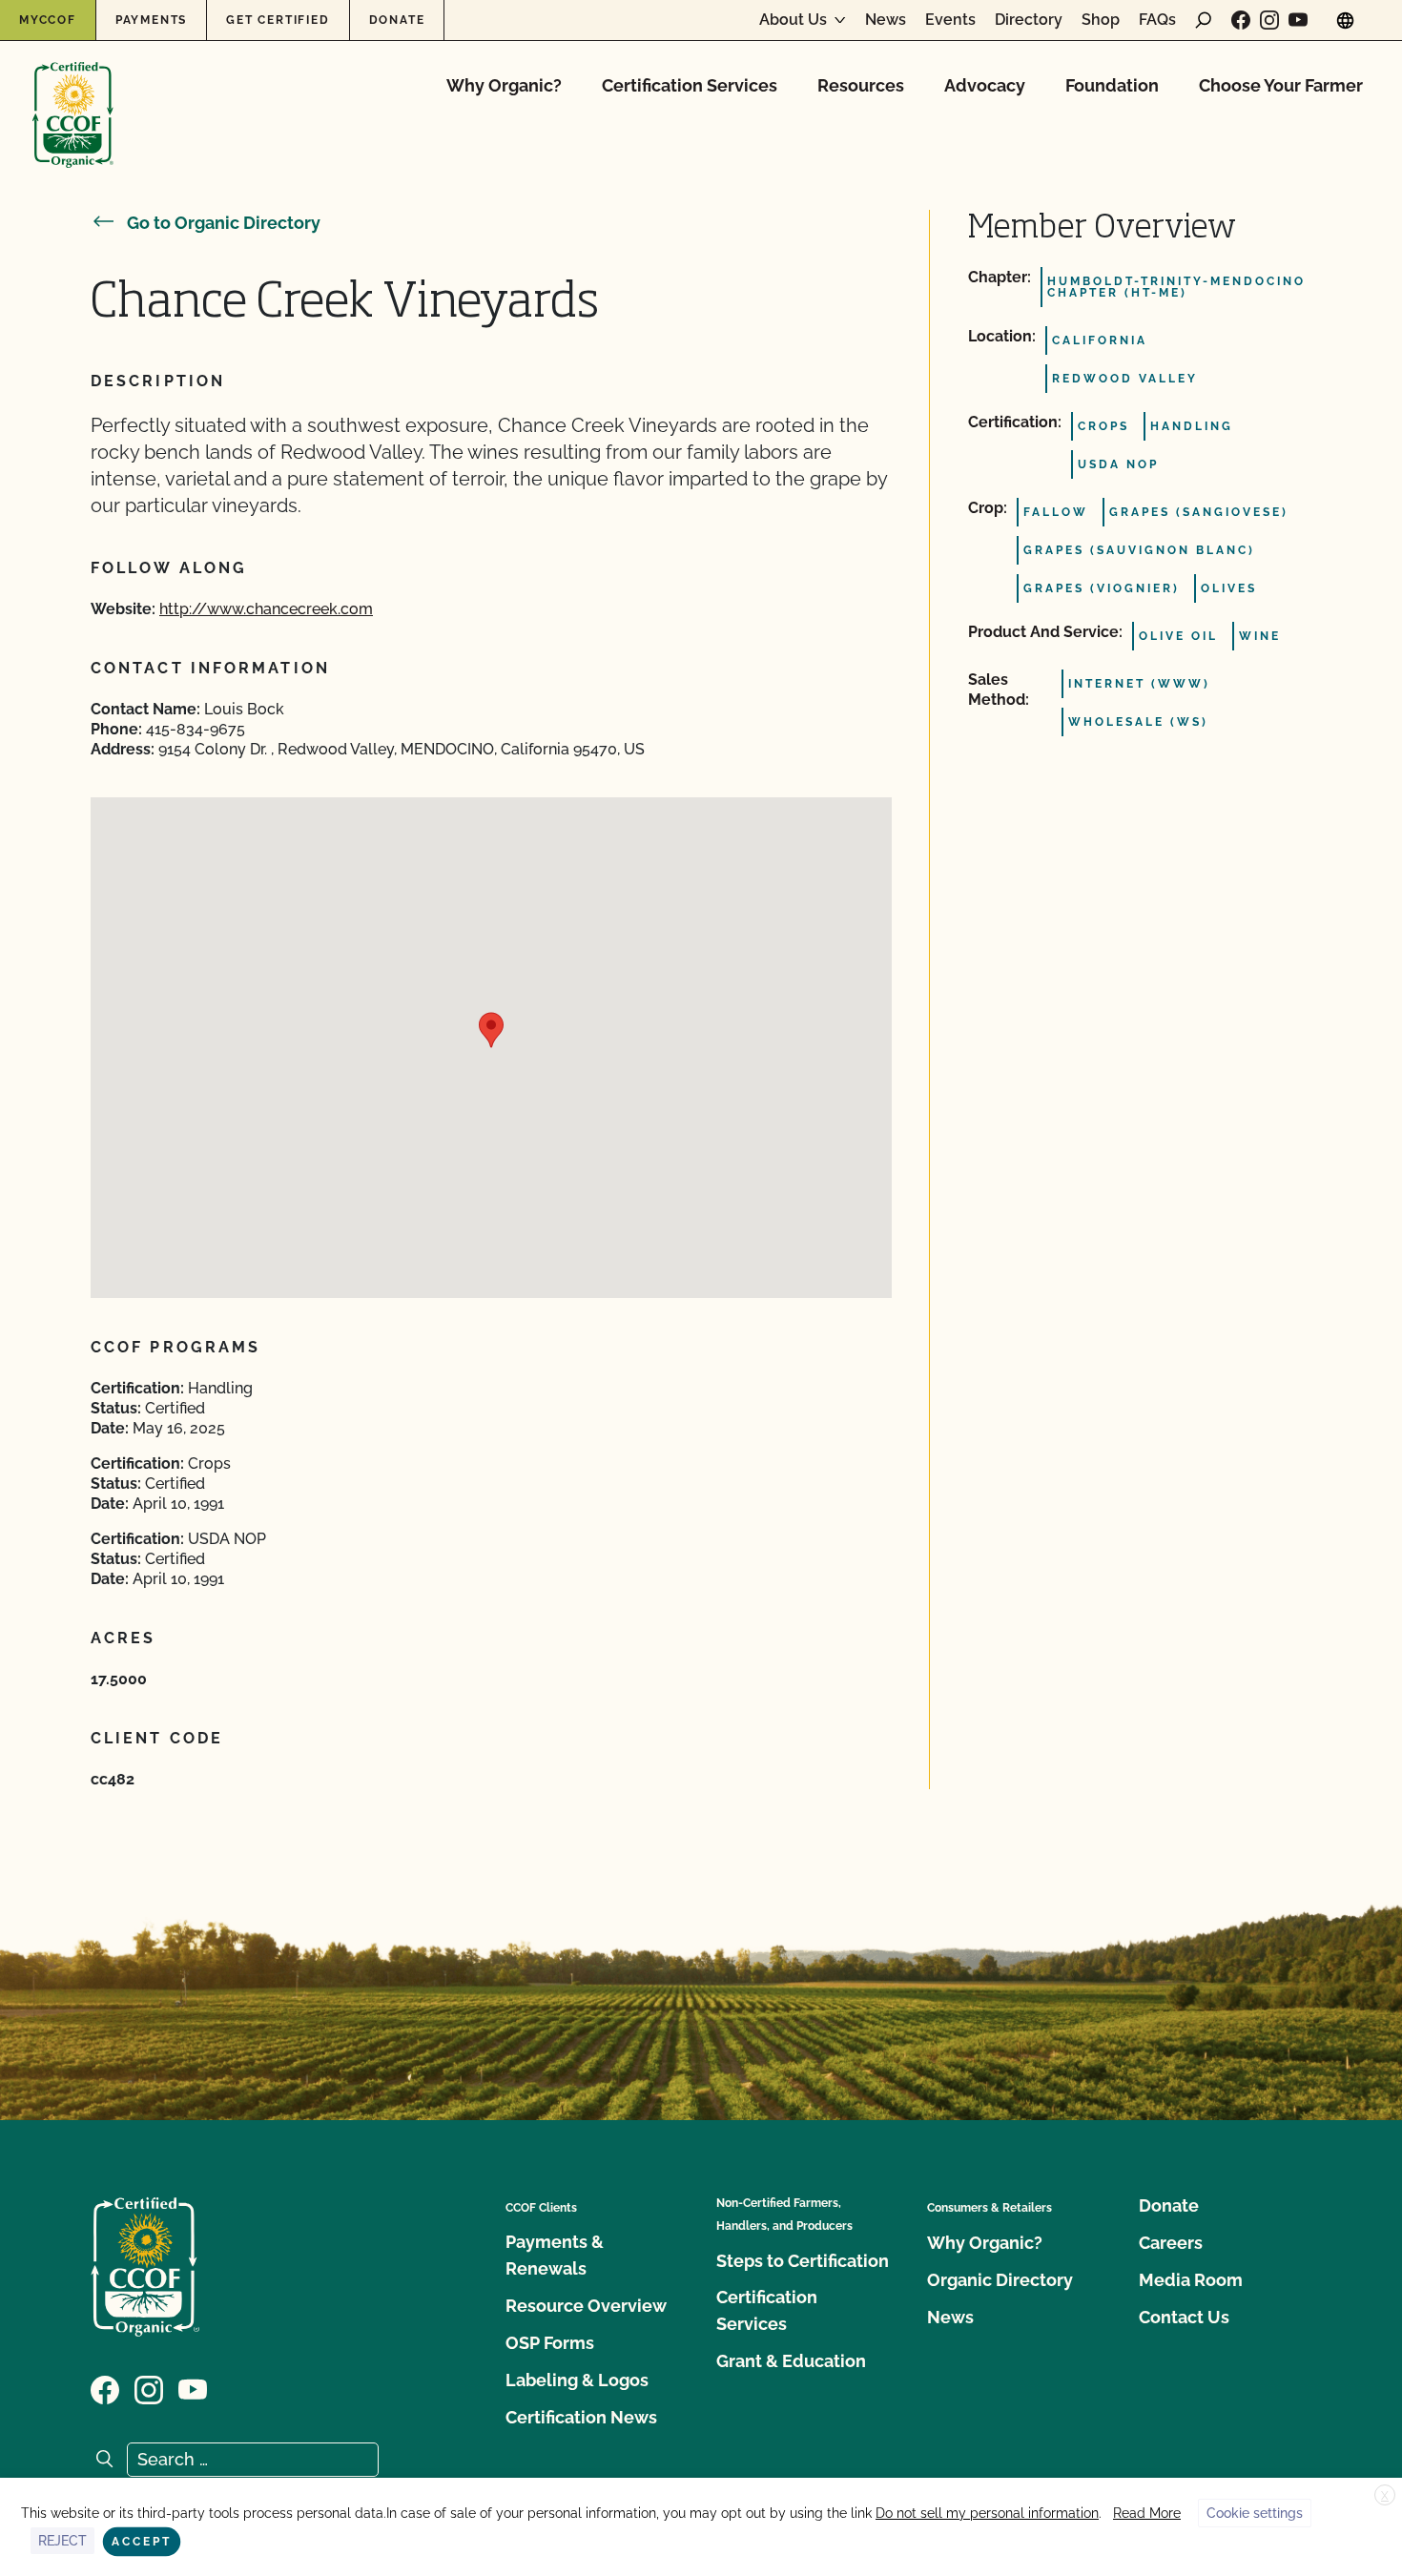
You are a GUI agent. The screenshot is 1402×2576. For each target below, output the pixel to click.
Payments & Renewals (555, 2255)
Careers (1171, 2243)
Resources (861, 85)
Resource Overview (586, 2306)
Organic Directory (1000, 2280)
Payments (151, 20)
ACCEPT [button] (142, 2542)
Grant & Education (791, 2361)
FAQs (1157, 20)
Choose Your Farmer (1281, 85)
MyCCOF (48, 20)
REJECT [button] (62, 2541)
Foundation (1112, 85)
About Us (793, 20)
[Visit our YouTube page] (1298, 20)
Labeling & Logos (577, 2380)
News (886, 20)
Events (950, 20)
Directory (1029, 20)
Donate (397, 20)
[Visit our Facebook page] (1241, 20)
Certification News (581, 2417)
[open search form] (1204, 20)
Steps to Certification (803, 2261)
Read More (1147, 2513)
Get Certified (278, 20)
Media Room (1191, 2280)
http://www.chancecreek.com (266, 609)
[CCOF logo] (73, 95)
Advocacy (985, 85)
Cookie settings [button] (1255, 2513)
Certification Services (690, 85)
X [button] (1385, 2496)
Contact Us (1184, 2317)
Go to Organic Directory (224, 223)
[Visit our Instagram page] (1269, 20)
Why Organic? (504, 85)
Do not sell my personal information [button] (987, 2513)
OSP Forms (550, 2343)
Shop (1101, 20)
